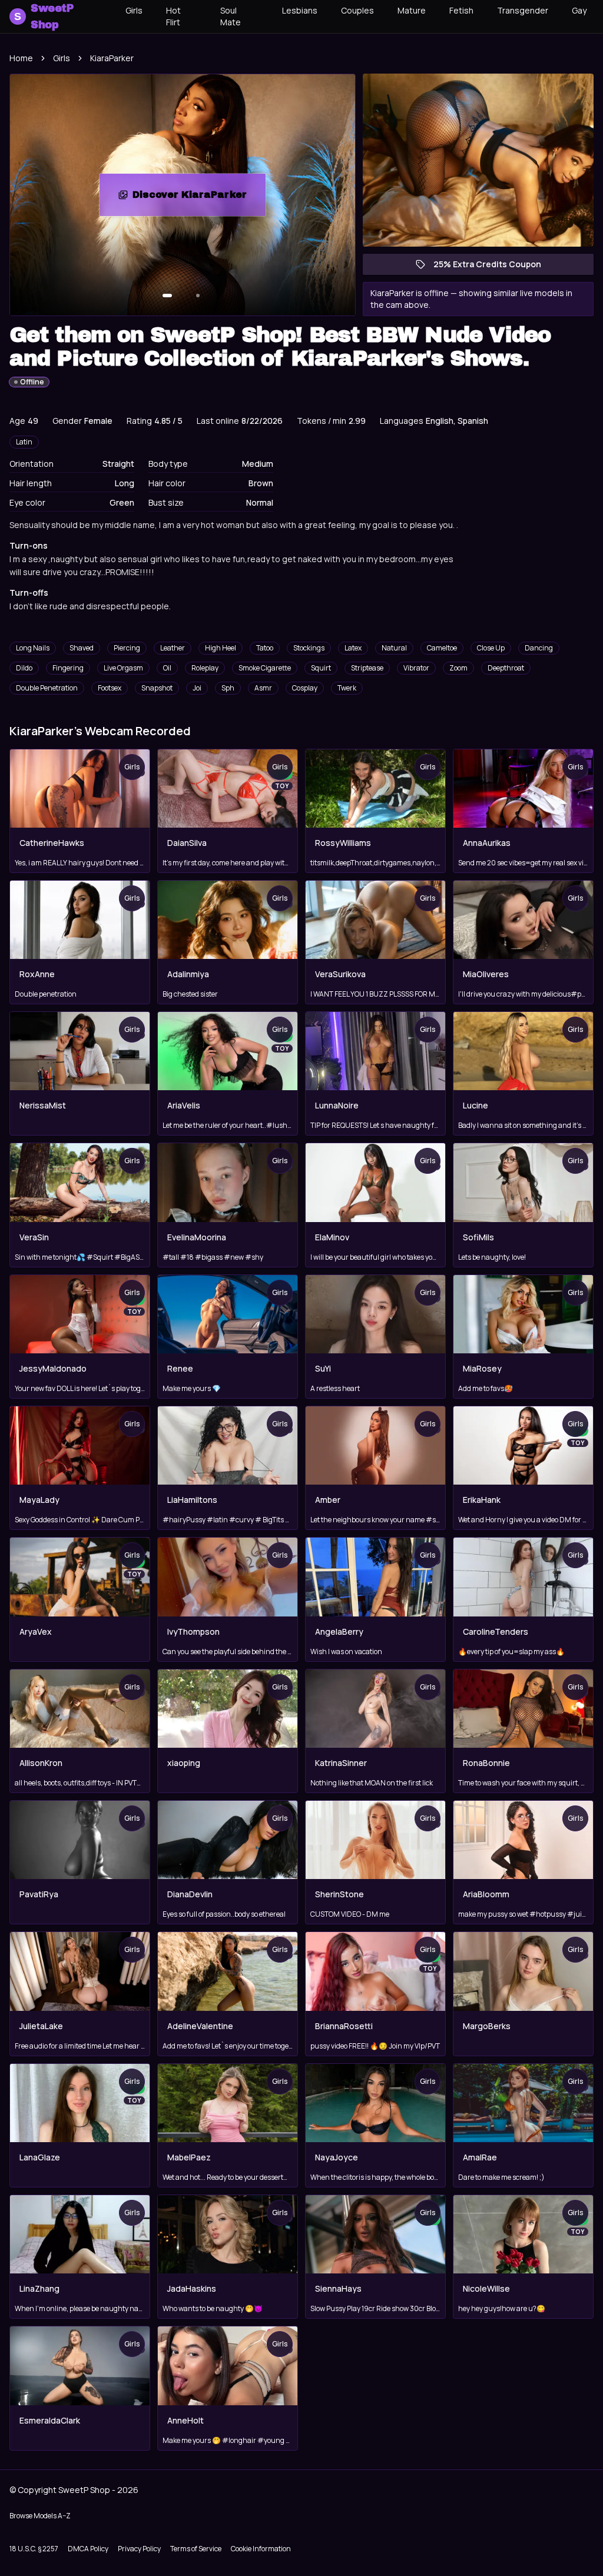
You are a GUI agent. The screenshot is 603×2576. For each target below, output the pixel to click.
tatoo (265, 648)
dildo (24, 668)
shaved (82, 648)
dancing (539, 648)
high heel (221, 648)
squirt (321, 668)
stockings (309, 648)
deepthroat (506, 668)
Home (21, 58)
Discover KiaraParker (199, 198)
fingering (68, 668)
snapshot (157, 688)
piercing (127, 648)
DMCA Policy (88, 2549)
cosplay (305, 688)
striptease (367, 668)
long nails (33, 648)
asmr (263, 688)
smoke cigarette (265, 668)
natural (394, 648)
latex (353, 648)
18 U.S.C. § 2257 (34, 2549)
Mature (412, 10)
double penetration (47, 688)
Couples (357, 10)
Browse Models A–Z (40, 2516)
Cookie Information (261, 2549)
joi (197, 688)
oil (167, 668)
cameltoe (442, 648)
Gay (579, 10)
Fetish (461, 10)
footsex (110, 688)
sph (228, 688)
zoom (458, 668)
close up (491, 648)
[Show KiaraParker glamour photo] (198, 296)
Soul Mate (231, 16)
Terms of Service (196, 2549)
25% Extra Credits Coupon (493, 267)
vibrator (416, 668)
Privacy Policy (139, 2549)
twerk (347, 688)
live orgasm (123, 668)
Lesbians (300, 10)
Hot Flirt (173, 16)
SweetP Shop (44, 16)
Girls (134, 10)
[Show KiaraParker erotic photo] (167, 296)
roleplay (205, 668)
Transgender (523, 10)
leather (173, 648)
